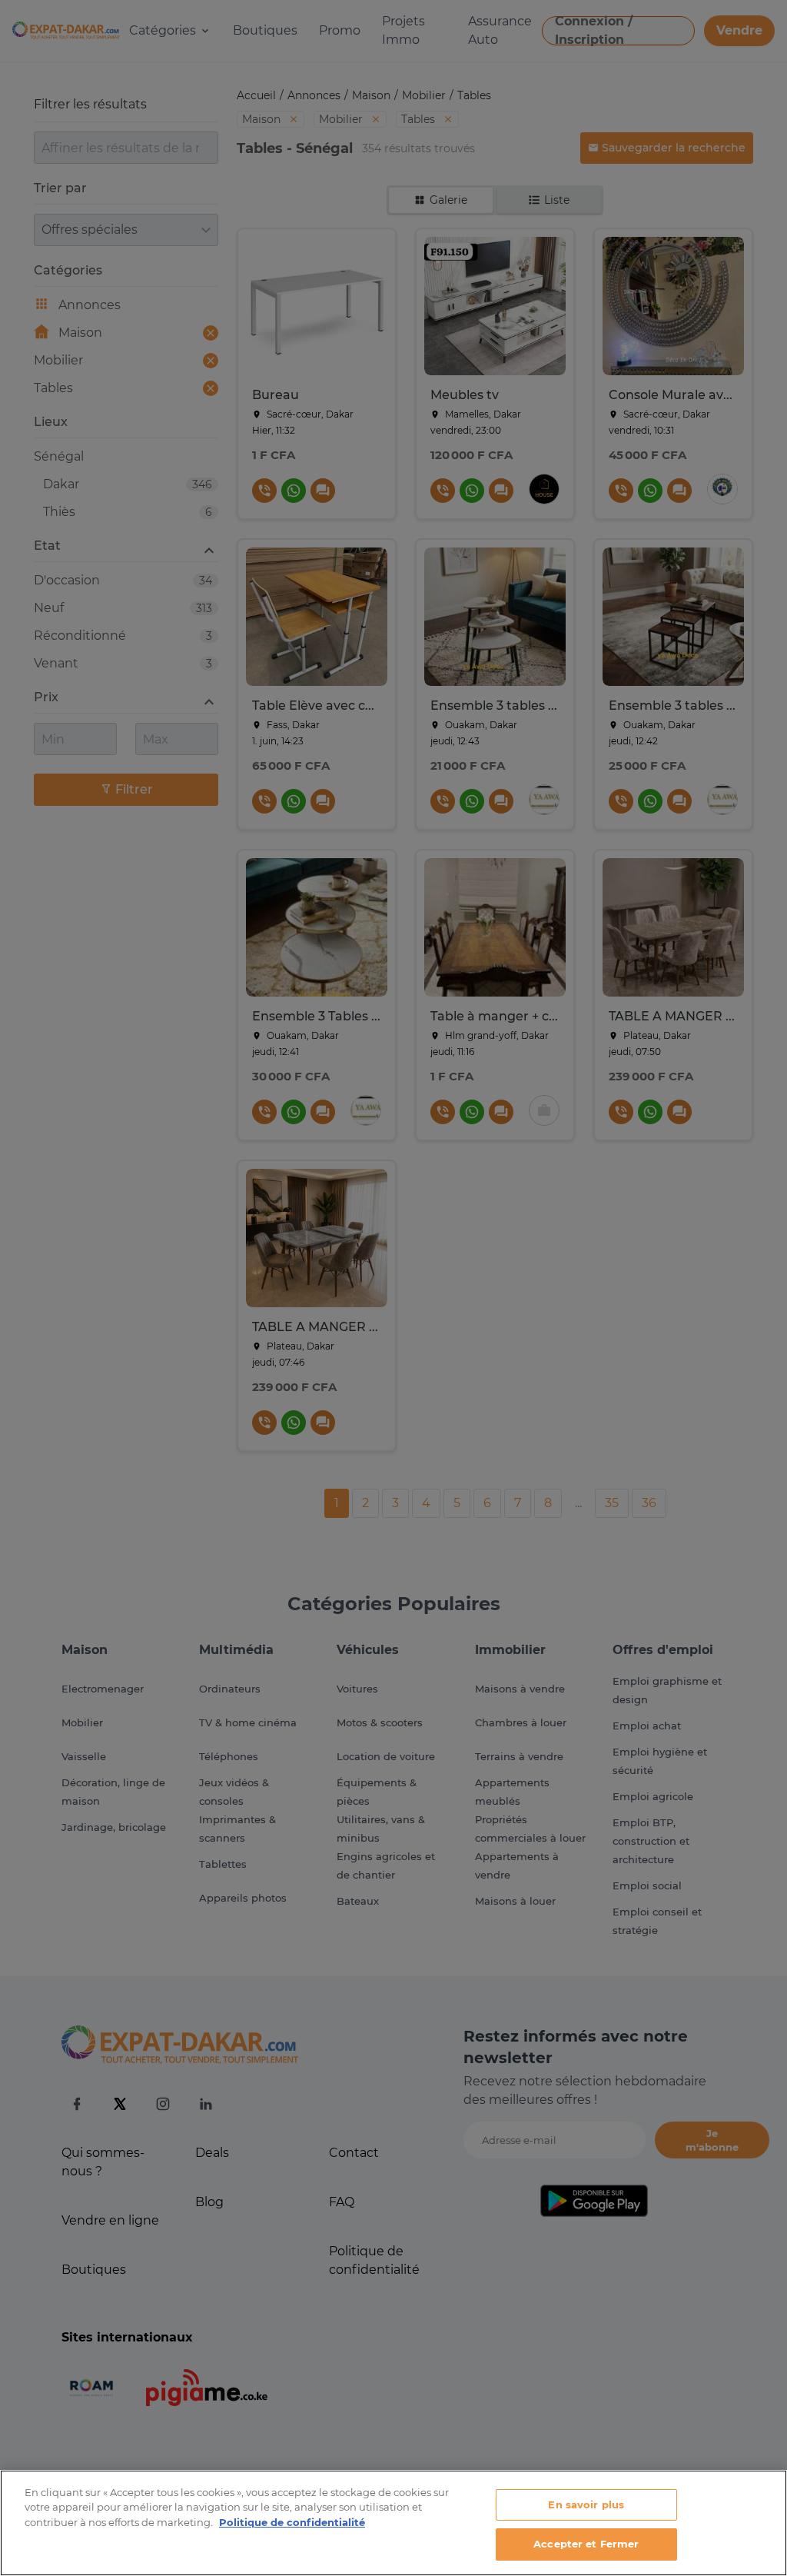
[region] (393, 2523)
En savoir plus (586, 2504)
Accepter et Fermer (586, 2544)
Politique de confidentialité (292, 2522)
